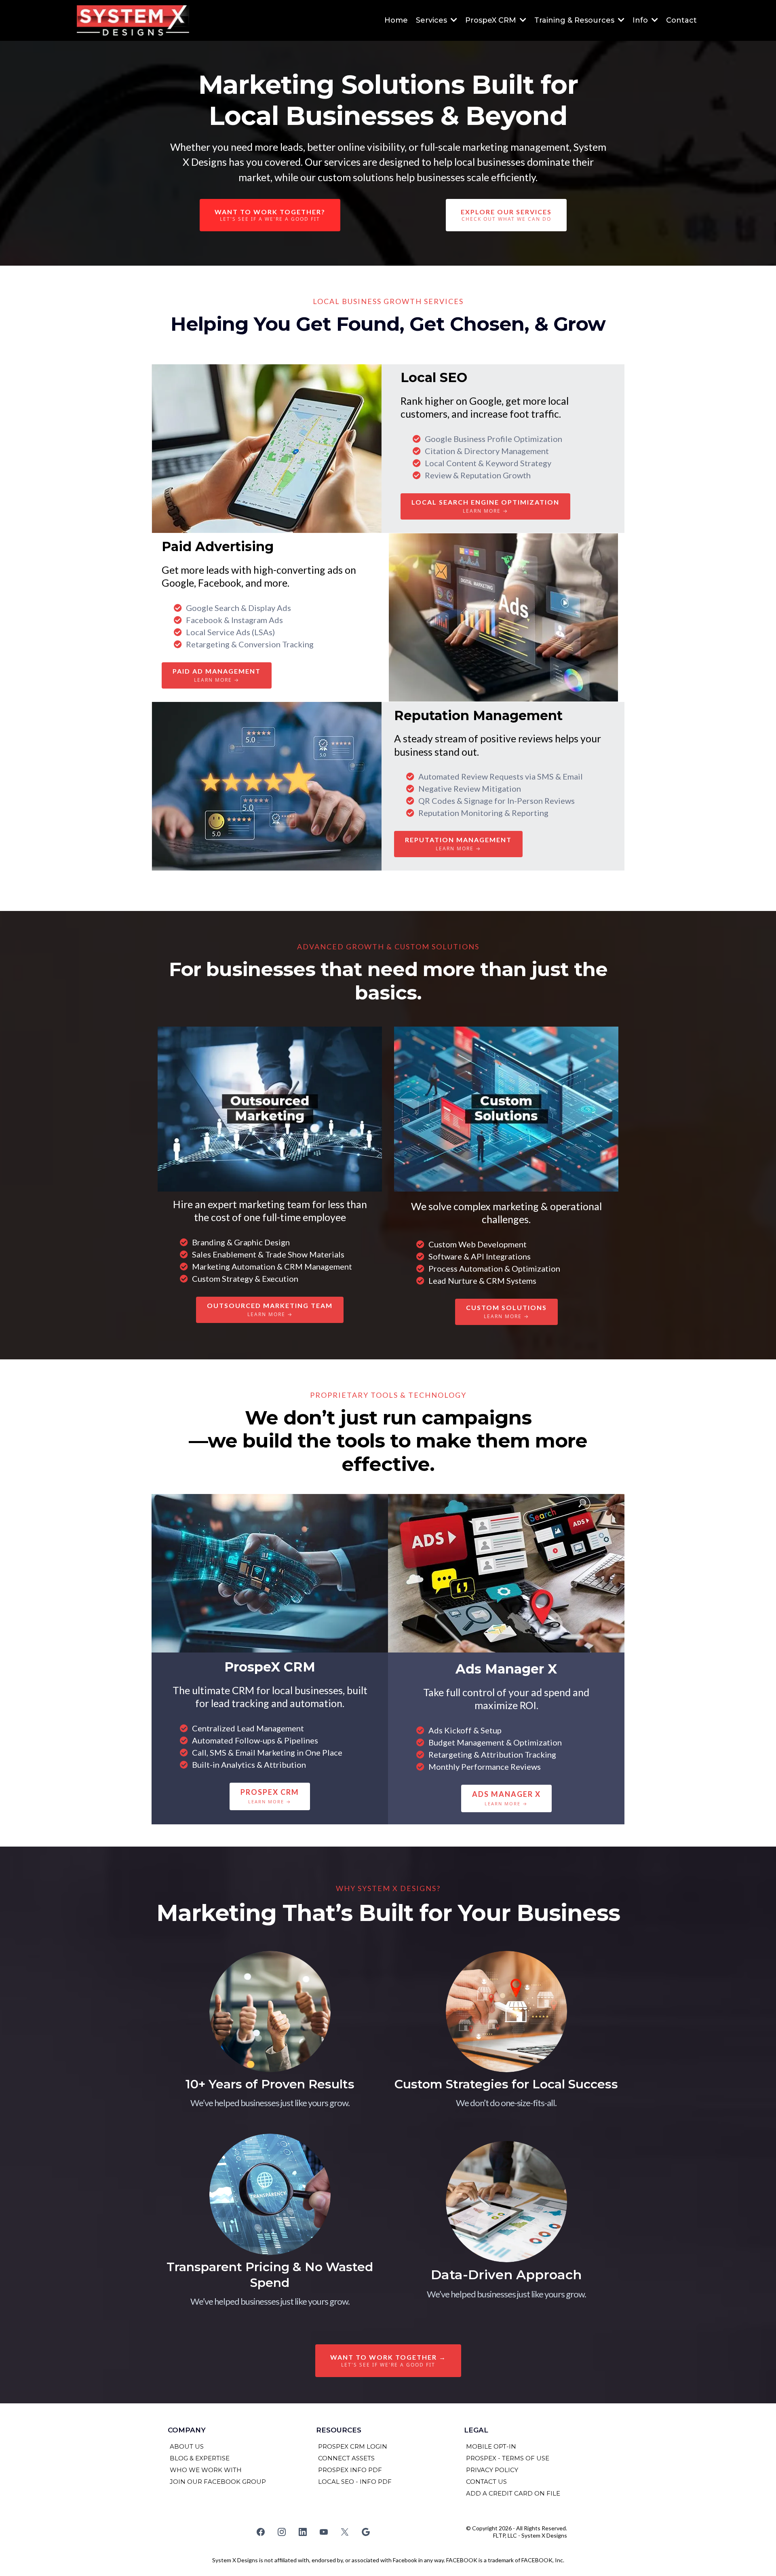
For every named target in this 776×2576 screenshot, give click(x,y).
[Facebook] (261, 2532)
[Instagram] (282, 2532)
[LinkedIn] (303, 2532)
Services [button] (432, 20)
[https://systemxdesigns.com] (133, 20)
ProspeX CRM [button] (492, 20)
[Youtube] (324, 2532)
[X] (345, 2532)
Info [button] (641, 20)
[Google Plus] (366, 2532)
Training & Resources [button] (575, 20)
